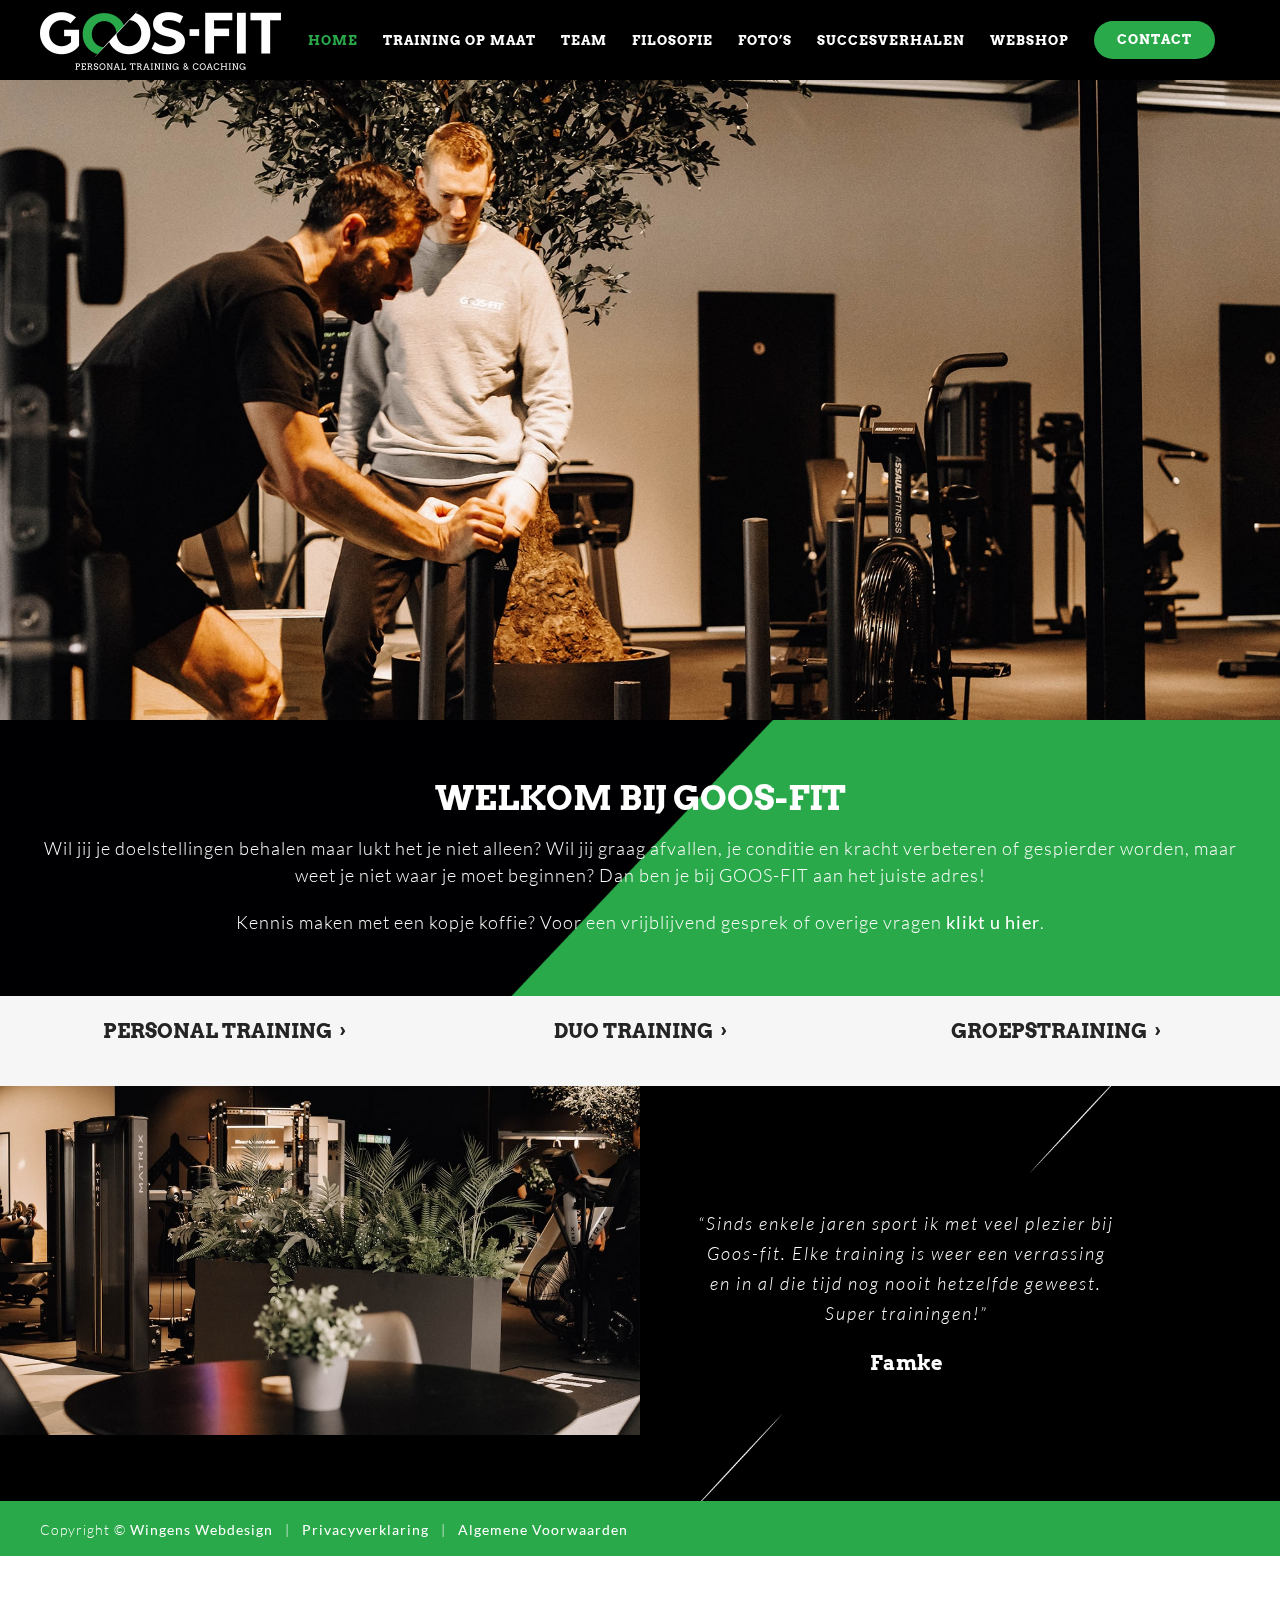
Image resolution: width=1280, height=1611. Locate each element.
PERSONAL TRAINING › (224, 1031)
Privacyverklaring (365, 1589)
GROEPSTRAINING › (1056, 1031)
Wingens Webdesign (201, 1589)
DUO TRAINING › (640, 1031)
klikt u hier (993, 922)
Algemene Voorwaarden (543, 1589)
